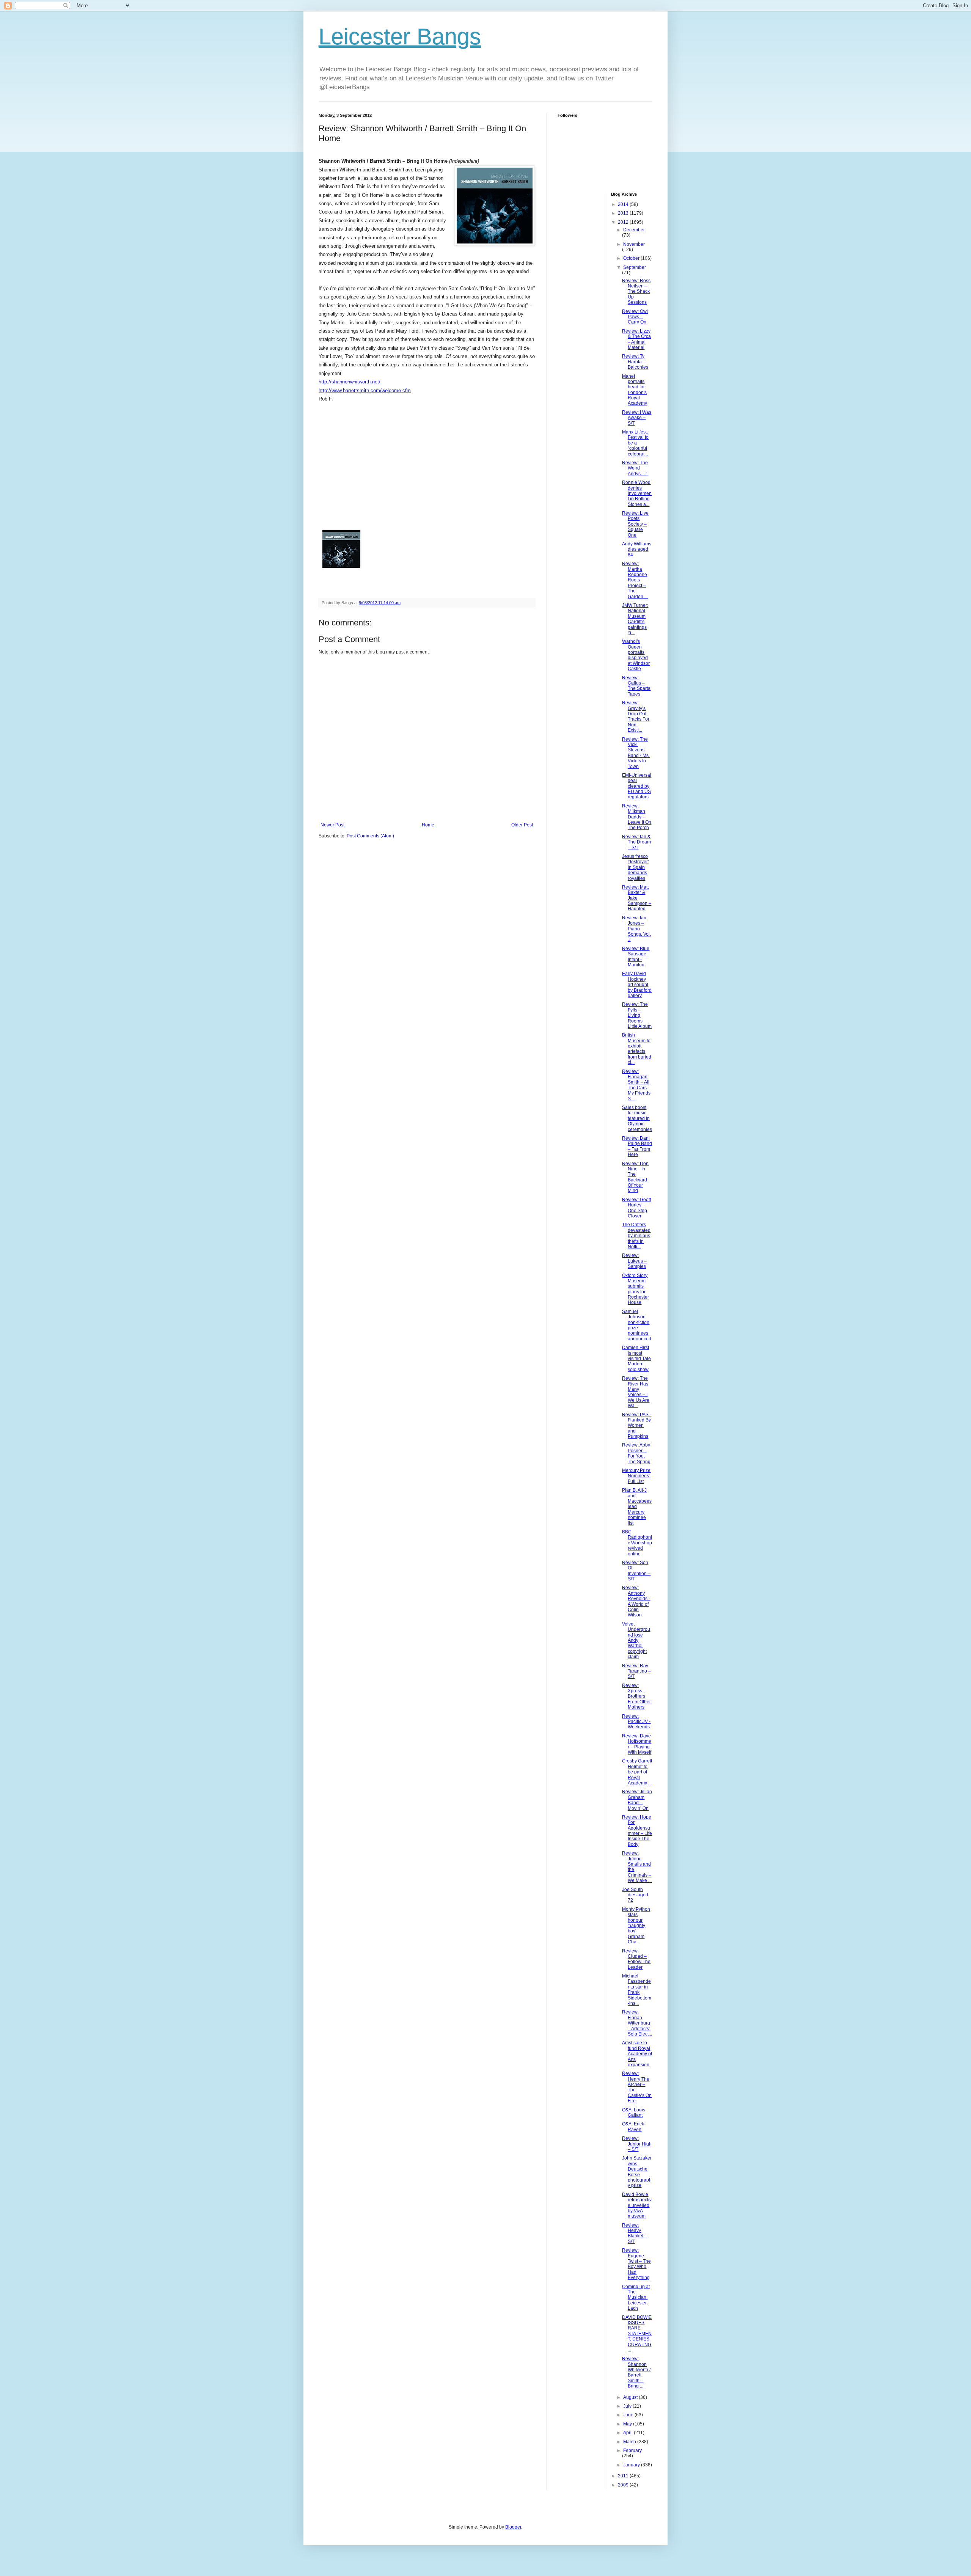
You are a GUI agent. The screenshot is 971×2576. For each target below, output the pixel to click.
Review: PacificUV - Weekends (636, 1722)
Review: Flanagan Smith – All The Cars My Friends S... (636, 1085)
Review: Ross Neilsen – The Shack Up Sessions (636, 292)
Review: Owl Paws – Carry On (635, 317)
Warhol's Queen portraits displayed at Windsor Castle (636, 655)
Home (428, 825)
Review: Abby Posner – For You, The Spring (636, 1453)
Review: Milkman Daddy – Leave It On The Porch (637, 817)
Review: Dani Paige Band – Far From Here (637, 1146)
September (635, 267)
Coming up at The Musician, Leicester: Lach (636, 2298)
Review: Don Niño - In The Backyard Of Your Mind (635, 1177)
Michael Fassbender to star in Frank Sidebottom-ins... (637, 1990)
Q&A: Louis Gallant (634, 2113)
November (634, 244)
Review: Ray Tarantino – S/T (636, 1671)
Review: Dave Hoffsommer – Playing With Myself (637, 1744)
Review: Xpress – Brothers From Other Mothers (636, 1696)
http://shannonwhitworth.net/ (350, 382)
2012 (624, 222)
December (634, 230)
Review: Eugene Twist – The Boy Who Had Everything (636, 2264)
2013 (624, 213)
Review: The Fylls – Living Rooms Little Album (637, 1015)
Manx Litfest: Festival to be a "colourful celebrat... (635, 443)
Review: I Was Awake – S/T (637, 418)
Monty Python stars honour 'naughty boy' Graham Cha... (636, 1926)
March (630, 2442)
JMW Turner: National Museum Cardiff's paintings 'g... (635, 619)
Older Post (522, 825)
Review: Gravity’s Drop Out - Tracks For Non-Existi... (636, 716)
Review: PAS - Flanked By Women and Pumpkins (637, 1426)
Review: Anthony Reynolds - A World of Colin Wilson (636, 1601)
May (628, 2424)
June (629, 2415)
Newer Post (332, 825)
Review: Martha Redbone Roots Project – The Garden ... (635, 580)
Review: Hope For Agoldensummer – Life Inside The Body (637, 1831)
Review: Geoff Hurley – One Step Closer (636, 1208)
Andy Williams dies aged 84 (637, 549)
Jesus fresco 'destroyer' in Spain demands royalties (635, 867)
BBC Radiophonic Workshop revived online (637, 1543)
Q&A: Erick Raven (633, 2127)
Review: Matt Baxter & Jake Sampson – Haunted (637, 898)
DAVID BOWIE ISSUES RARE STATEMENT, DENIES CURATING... (637, 2334)
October (632, 258)
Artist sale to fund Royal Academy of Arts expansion (637, 2054)
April (628, 2433)
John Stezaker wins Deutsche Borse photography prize (637, 2172)
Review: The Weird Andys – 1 (635, 468)
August (631, 2397)
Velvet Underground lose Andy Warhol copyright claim (636, 1640)
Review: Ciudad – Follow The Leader (636, 1959)
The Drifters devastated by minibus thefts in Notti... (636, 1236)
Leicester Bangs (400, 37)
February (632, 2450)
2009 (624, 2485)
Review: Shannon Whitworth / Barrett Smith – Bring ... (636, 2372)
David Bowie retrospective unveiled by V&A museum (637, 2205)
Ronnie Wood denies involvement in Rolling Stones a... (637, 493)
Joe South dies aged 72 (635, 1895)
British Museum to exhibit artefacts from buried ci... (637, 1049)
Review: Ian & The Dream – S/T (636, 842)
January (632, 2465)
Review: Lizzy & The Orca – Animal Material (636, 339)
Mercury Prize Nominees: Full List (636, 1476)
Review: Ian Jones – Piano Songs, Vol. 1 (636, 929)
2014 (624, 204)
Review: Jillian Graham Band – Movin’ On (637, 1800)
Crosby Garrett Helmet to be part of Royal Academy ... (637, 1772)
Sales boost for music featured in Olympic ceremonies (637, 1118)
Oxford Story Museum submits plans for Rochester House (636, 1289)
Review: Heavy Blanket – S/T (635, 2233)
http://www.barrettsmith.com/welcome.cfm (365, 390)
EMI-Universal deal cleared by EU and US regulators (637, 786)
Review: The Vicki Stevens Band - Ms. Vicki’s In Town (636, 753)
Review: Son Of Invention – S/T (636, 1571)
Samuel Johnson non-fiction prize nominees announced (637, 1325)
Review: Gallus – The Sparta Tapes (636, 686)
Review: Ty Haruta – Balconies (635, 362)
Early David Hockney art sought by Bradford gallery (637, 985)
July (628, 2406)
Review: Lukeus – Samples (634, 1261)
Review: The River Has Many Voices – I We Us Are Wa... (636, 1392)
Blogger (513, 2527)
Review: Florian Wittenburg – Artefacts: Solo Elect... (637, 2023)
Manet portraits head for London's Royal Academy (635, 390)
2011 (624, 2476)
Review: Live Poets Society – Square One (635, 524)
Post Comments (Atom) (370, 836)
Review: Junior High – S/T (637, 2144)
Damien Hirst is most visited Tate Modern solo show (636, 1359)
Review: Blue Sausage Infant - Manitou (636, 957)
